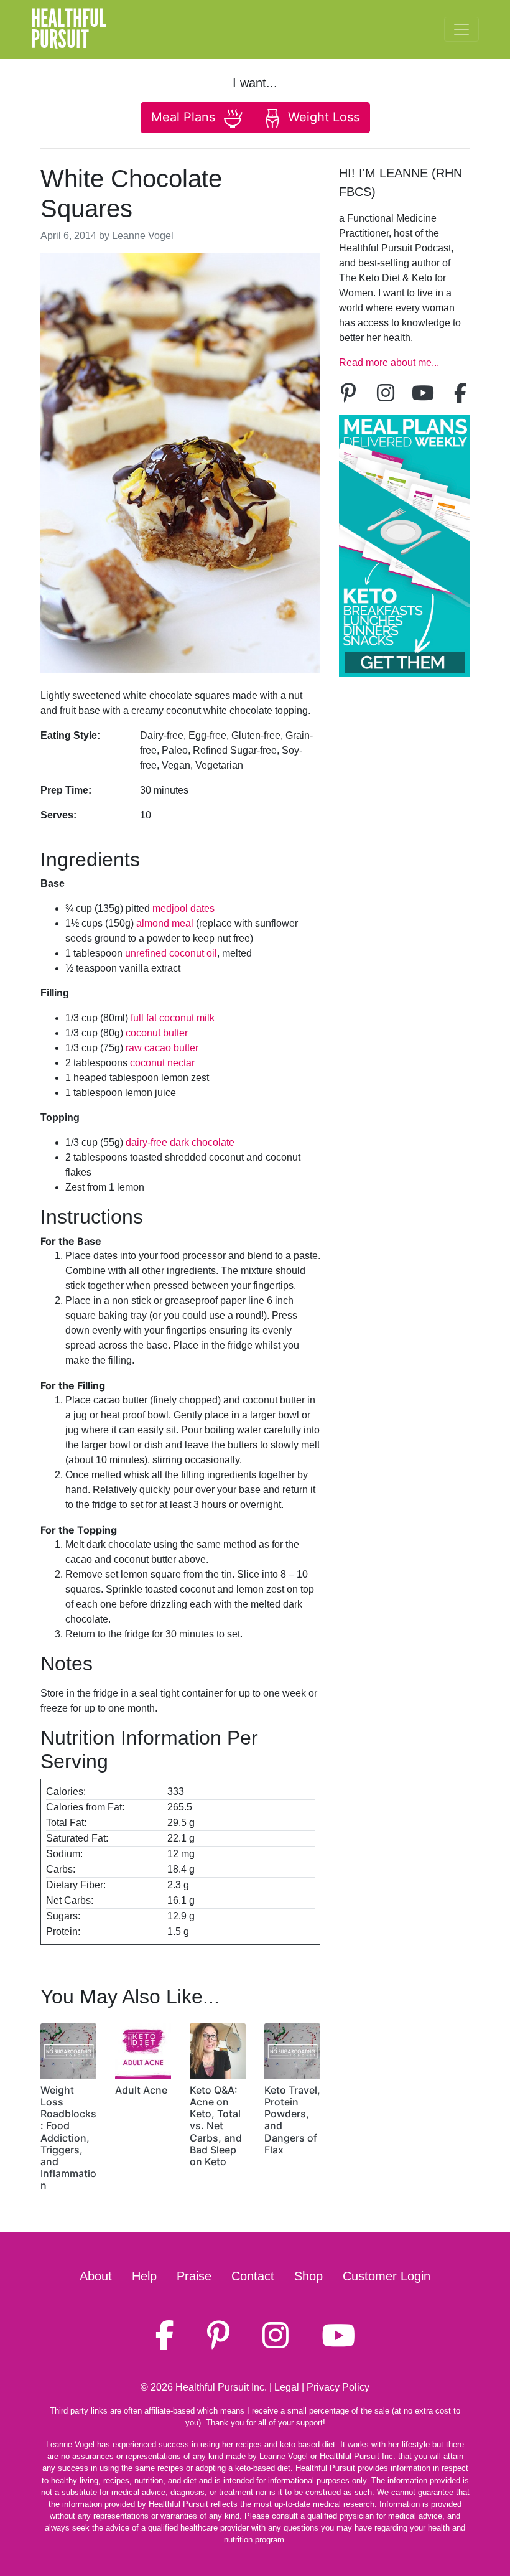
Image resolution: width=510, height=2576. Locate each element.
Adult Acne (141, 2090)
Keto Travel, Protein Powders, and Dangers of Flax (292, 2120)
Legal (287, 2387)
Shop (308, 2276)
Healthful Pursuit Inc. (221, 2387)
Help (144, 2276)
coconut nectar (162, 1063)
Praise (194, 2276)
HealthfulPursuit (69, 29)
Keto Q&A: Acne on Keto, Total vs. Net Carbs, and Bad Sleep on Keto (216, 2126)
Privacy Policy (338, 2387)
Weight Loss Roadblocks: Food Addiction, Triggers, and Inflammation (68, 2138)
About (96, 2276)
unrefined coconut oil (171, 953)
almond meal (165, 923)
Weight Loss (322, 117)
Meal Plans (185, 117)
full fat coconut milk (173, 1018)
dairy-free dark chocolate (180, 1142)
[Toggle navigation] (461, 29)
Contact (253, 2276)
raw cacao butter (162, 1048)
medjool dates (183, 908)
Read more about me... (389, 363)
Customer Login (387, 2276)
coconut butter (157, 1033)
